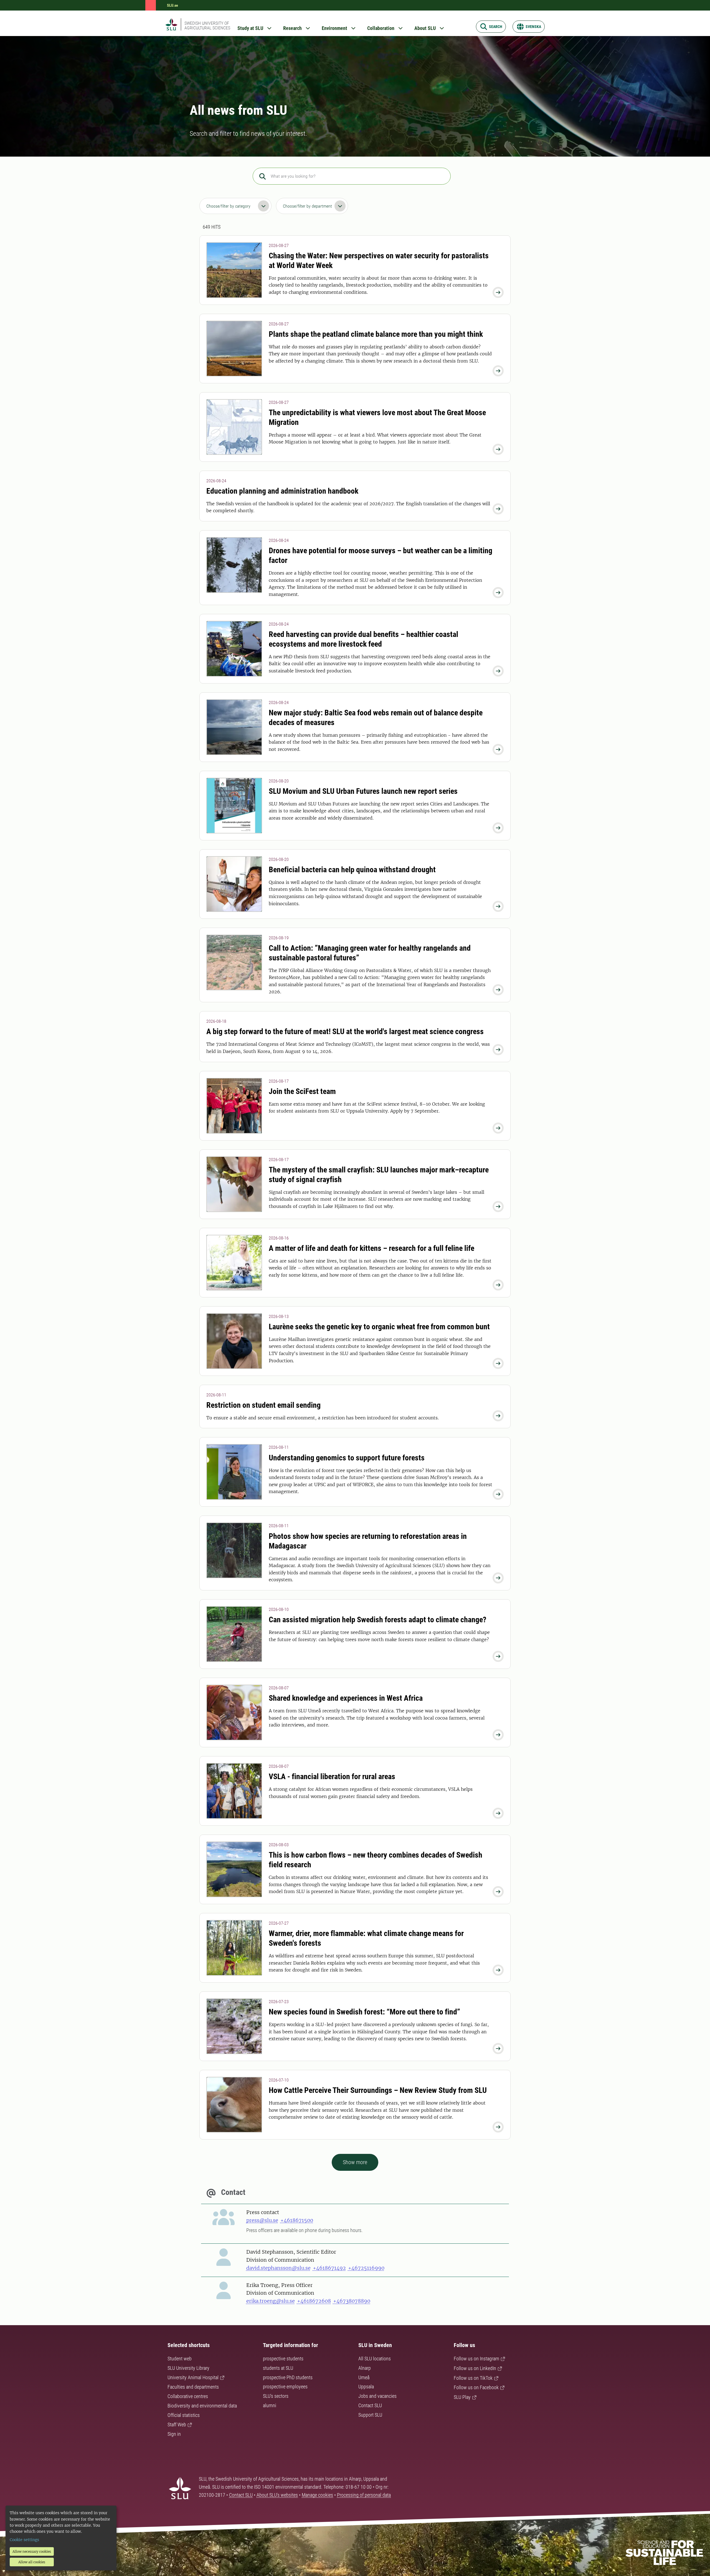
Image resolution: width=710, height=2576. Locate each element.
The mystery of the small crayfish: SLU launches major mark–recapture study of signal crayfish (379, 1175)
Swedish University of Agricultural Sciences (207, 25)
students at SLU (278, 2368)
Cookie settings (24, 2540)
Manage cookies (317, 2495)
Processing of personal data (364, 2495)
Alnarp (365, 2368)
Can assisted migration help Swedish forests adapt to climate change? (378, 1620)
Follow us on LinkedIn (475, 2368)
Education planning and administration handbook (282, 491)
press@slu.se (262, 2220)
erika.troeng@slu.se (271, 2301)
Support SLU (370, 2415)
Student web (180, 2359)
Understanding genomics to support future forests (347, 1458)
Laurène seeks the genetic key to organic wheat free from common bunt (379, 1327)
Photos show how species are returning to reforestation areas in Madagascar (368, 1541)
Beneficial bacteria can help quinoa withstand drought (352, 870)
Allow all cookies (32, 2562)
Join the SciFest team (302, 1091)
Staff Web (177, 2425)
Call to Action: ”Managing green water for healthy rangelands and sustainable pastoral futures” (370, 953)
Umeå (364, 2377)
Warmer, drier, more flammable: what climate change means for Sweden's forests (366, 1938)
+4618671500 (297, 2220)
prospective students (283, 2359)
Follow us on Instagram (476, 2359)
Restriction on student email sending (263, 1405)
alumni (270, 2405)
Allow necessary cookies (32, 2551)
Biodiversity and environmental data (202, 2406)
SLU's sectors (276, 2396)
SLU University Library (188, 2368)
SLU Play (462, 2397)
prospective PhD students (288, 2377)
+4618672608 (314, 2301)
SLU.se (173, 5)
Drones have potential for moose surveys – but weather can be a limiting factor (381, 555)
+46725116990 (366, 2268)
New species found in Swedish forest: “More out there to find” (364, 2012)
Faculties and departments (193, 2387)
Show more (355, 2162)
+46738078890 (352, 2301)
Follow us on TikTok (473, 2378)
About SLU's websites (277, 2495)
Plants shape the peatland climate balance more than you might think (376, 334)
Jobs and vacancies (377, 2396)
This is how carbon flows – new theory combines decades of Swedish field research (376, 1860)
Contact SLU (370, 2405)
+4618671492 (329, 2268)
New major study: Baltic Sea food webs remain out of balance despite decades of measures (376, 718)
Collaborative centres (188, 2396)
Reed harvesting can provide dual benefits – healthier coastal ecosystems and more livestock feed (363, 639)
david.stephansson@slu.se (278, 2268)
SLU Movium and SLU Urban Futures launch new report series (363, 791)
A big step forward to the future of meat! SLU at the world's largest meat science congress (345, 1031)
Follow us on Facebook (476, 2387)
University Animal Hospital (193, 2377)
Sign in (174, 2434)
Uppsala (366, 2387)
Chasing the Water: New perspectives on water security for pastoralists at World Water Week (379, 261)
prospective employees (285, 2387)
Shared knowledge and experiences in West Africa (346, 1698)
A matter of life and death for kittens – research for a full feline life (372, 1248)
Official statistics (184, 2415)
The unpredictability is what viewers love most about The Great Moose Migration (377, 417)
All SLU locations (375, 2359)
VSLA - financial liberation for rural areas (332, 1777)
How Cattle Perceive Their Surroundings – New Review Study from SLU (378, 2090)
